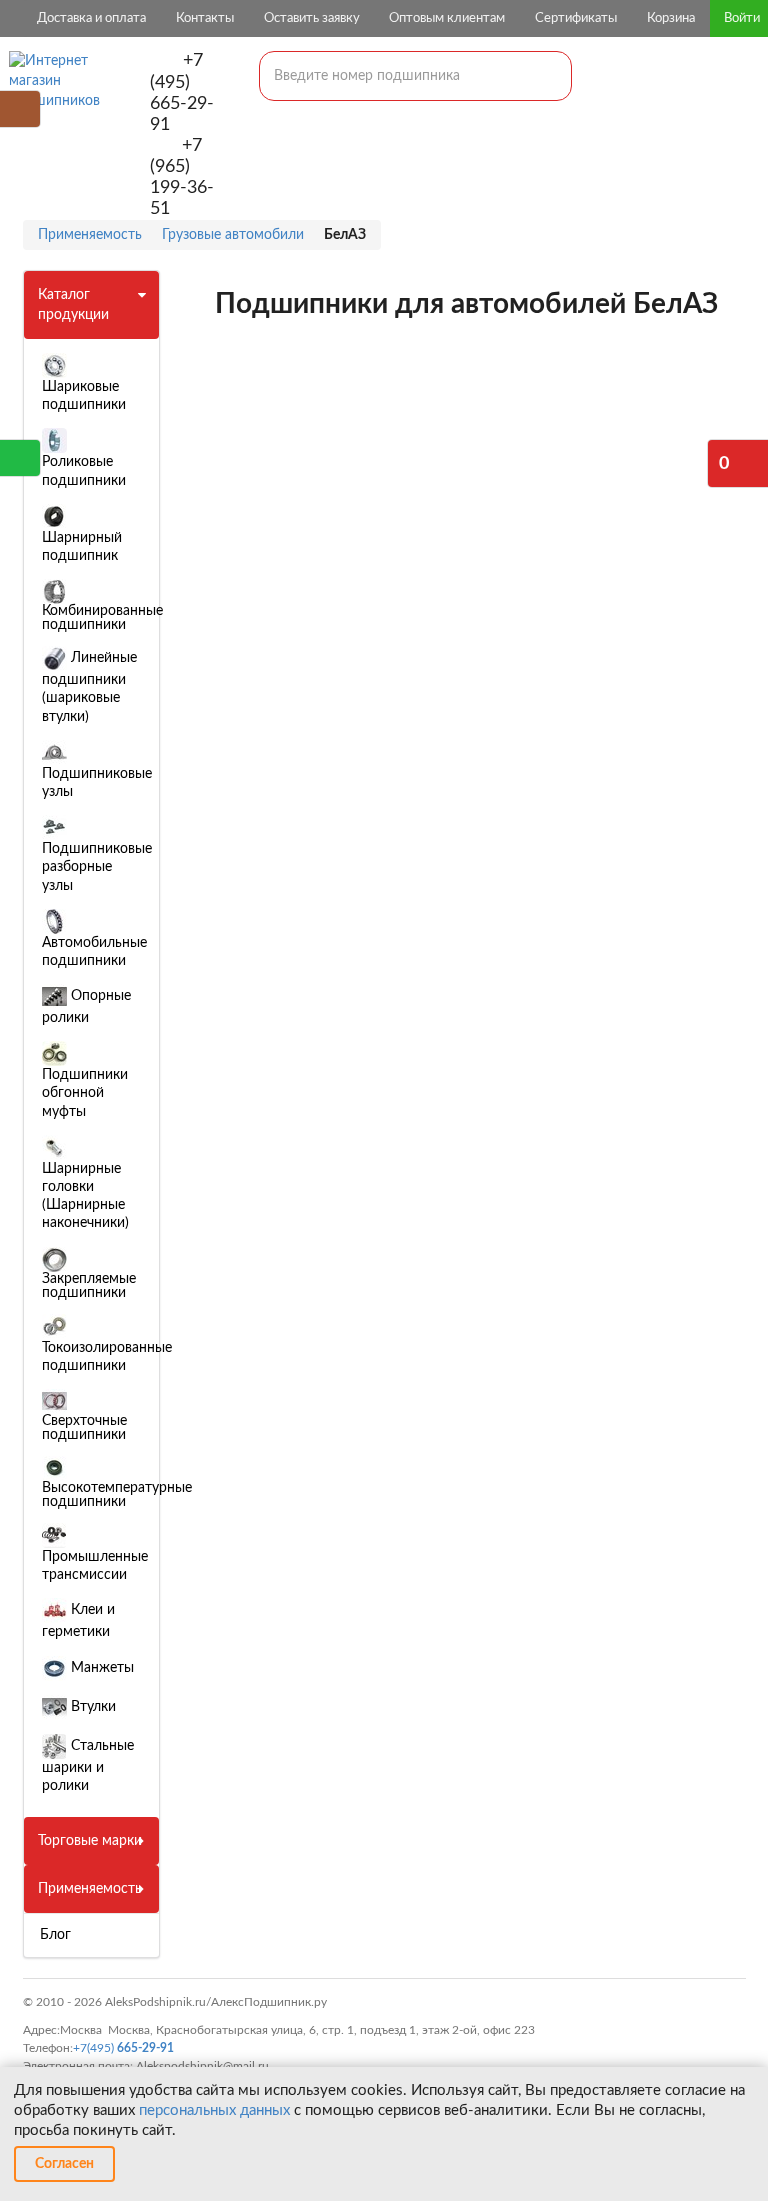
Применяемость (90, 1889)
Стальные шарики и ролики (88, 1766)
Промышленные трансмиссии (95, 1566)
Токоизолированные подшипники (107, 1357)
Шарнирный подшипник (82, 547)
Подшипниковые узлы (97, 783)
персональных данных (214, 2110)
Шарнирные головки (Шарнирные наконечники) (85, 1196)
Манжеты (100, 1668)
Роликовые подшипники (84, 471)
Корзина (671, 18)
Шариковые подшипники (84, 396)
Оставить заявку (312, 18)
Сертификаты (576, 18)
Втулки (91, 1707)
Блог (55, 1935)
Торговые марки (90, 1841)
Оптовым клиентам (447, 18)
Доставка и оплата (91, 18)
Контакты (205, 18)
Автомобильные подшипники (94, 952)
